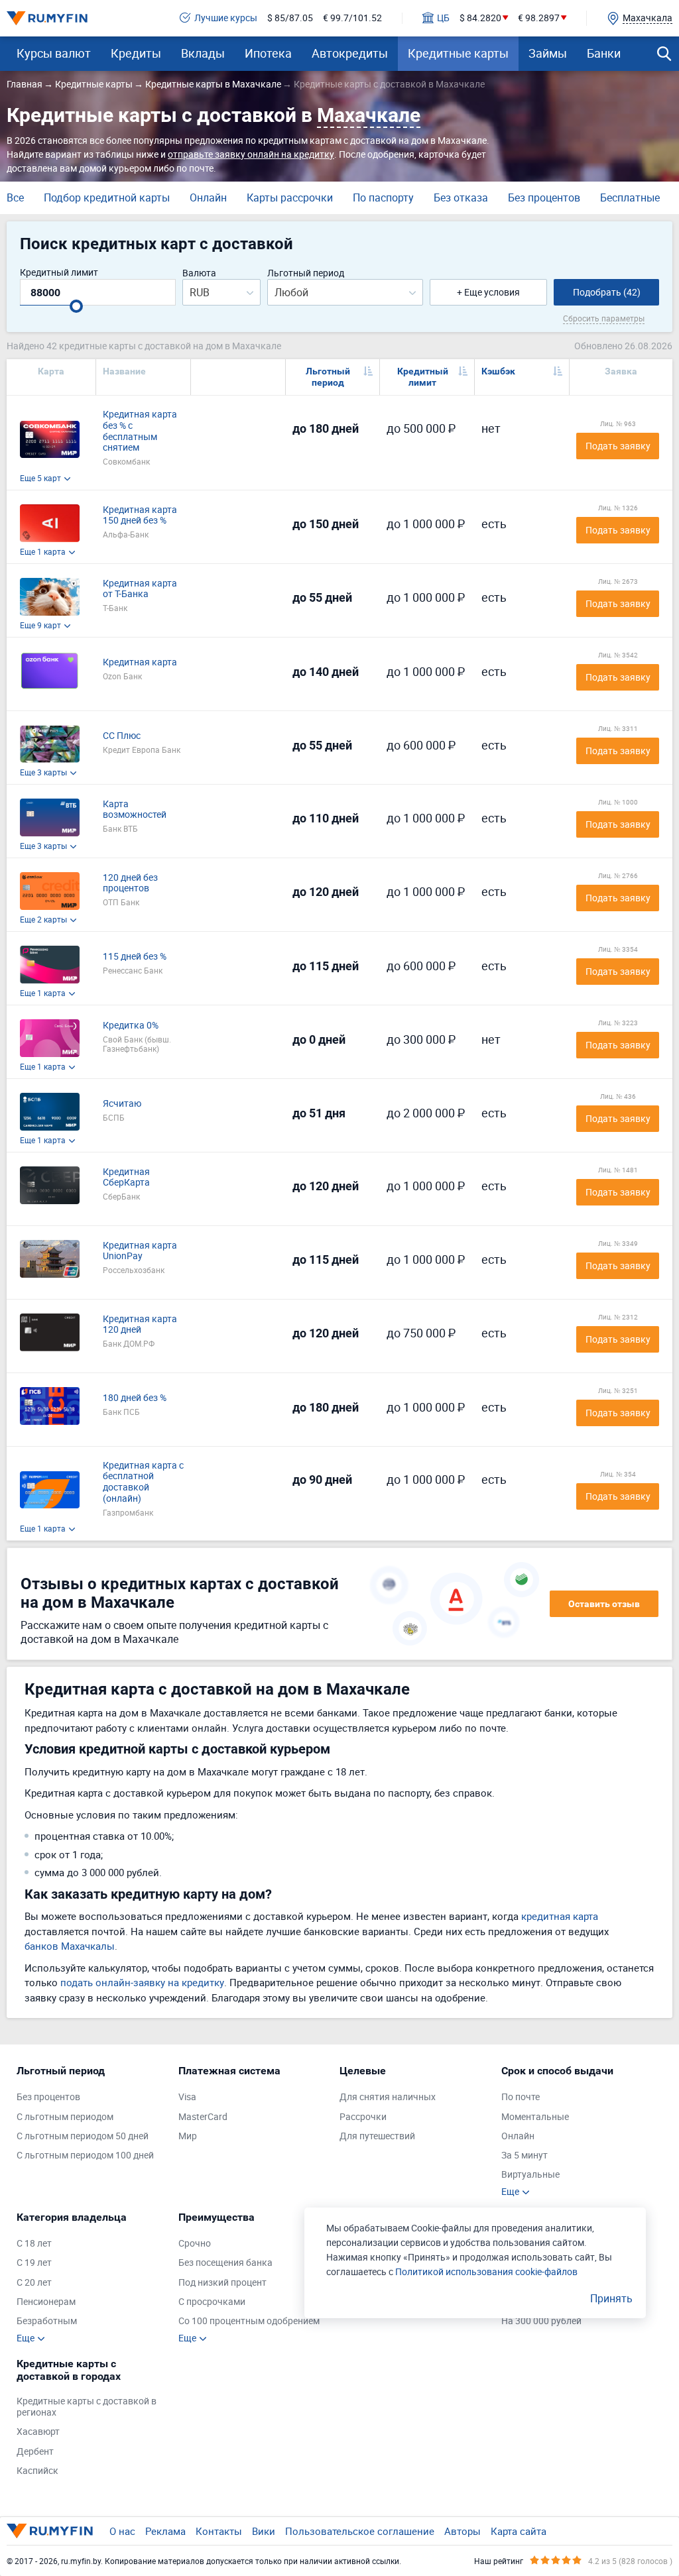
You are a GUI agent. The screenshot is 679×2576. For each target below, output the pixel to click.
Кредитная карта (140, 662)
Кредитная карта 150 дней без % (140, 516)
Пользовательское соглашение (360, 2531)
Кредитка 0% (131, 1026)
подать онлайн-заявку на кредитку (142, 1982)
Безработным (47, 2321)
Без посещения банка (225, 2263)
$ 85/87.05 (290, 18)
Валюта (199, 273)
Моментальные (535, 2117)
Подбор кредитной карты (107, 197)
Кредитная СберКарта (126, 1178)
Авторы (463, 2531)
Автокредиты (350, 53)
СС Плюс (122, 736)
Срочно (195, 2244)
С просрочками (212, 2302)
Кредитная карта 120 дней (140, 1325)
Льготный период (306, 273)
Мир (188, 2136)
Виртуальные (530, 2175)
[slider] (76, 306)
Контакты (219, 2531)
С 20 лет (34, 2283)
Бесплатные (630, 197)
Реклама (165, 2531)
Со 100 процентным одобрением (249, 2321)
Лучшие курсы (226, 18)
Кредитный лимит (59, 273)
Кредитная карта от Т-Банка (140, 589)
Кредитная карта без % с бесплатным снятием (140, 431)
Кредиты (136, 53)
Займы (548, 53)
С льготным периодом (65, 2117)
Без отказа (461, 197)
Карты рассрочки (290, 197)
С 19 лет (34, 2263)
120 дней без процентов (130, 883)
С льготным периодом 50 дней (83, 2136)
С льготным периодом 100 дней (85, 2156)
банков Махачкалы (70, 1946)
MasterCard (203, 2117)
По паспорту (383, 197)
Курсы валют (54, 53)
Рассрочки (363, 2117)
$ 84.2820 (480, 18)
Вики (264, 2531)
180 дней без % (135, 1398)
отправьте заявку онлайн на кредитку (251, 154)
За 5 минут (525, 2156)
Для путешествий (377, 2136)
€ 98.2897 (539, 18)
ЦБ (443, 18)
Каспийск (37, 2471)
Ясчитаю (122, 1104)
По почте (521, 2097)
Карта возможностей (135, 810)
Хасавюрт (38, 2432)
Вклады (203, 53)
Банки (604, 53)
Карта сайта (519, 2531)
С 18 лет (34, 2244)
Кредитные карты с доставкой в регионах (87, 2407)
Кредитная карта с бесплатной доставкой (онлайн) (143, 1482)
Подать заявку (618, 446)
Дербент (35, 2452)
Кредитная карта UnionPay (140, 1251)
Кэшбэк (498, 371)
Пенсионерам (46, 2302)
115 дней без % (135, 957)
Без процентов (544, 197)
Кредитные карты (458, 53)
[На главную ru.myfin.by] (50, 2531)
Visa (187, 2097)
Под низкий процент (222, 2283)
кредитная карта (560, 1916)
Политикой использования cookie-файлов (486, 2271)
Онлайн (208, 197)
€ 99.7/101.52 (352, 18)
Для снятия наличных (388, 2097)
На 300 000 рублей (541, 2321)
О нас (122, 2531)
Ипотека (268, 53)
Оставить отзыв (604, 1604)
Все (15, 197)
